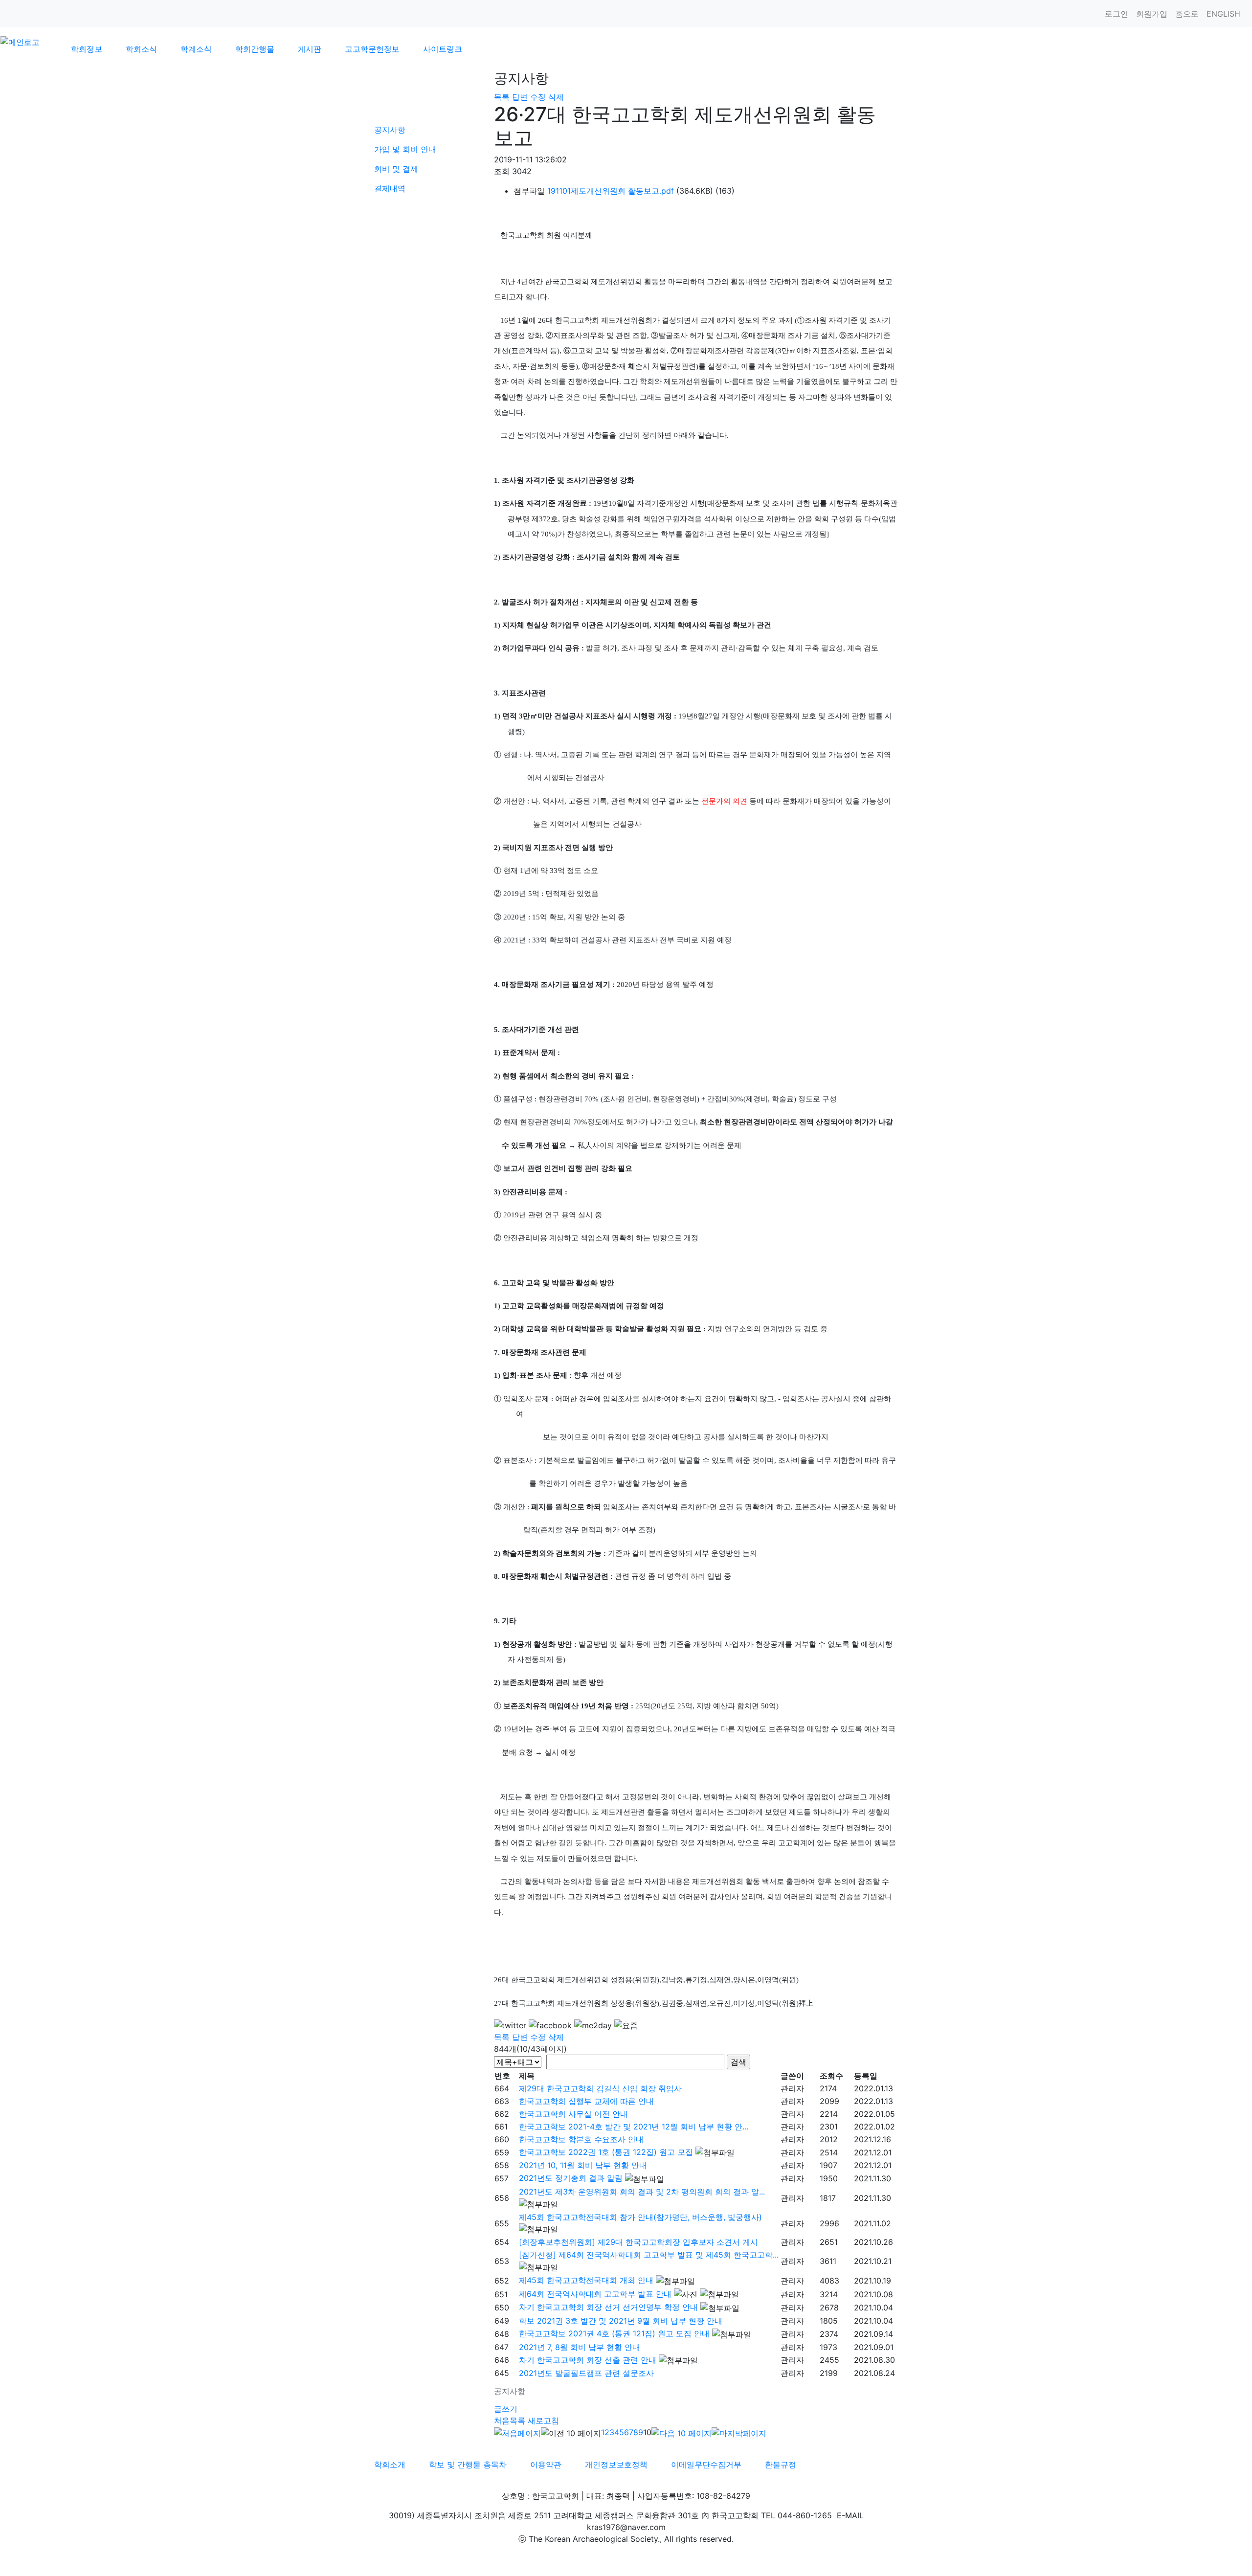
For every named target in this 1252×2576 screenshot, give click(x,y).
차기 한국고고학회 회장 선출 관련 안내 (588, 2360)
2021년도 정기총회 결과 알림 (571, 2178)
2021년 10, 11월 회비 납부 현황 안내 (583, 2165)
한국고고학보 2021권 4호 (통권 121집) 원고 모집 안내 (614, 2333)
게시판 (310, 49)
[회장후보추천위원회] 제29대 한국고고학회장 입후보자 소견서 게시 (638, 2242)
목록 (502, 97)
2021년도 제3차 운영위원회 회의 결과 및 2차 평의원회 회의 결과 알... (642, 2192)
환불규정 (781, 2464)
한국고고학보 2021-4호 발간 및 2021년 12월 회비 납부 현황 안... (634, 2127)
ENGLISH (1223, 14)
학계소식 (196, 49)
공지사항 (390, 130)
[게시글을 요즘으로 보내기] (626, 2025)
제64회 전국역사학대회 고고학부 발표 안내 (595, 2294)
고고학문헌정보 (372, 49)
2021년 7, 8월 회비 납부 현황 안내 (580, 2347)
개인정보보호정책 (616, 2464)
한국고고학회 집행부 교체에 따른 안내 (586, 2101)
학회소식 (141, 49)
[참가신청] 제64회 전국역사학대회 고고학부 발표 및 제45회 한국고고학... (649, 2255)
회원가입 (1152, 14)
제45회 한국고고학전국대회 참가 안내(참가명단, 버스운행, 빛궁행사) (640, 2217)
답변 (520, 97)
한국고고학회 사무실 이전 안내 (573, 2114)
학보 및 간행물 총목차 (468, 2464)
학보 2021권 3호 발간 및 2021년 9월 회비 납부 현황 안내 (621, 2321)
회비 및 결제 (396, 169)
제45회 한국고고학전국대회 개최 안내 (586, 2280)
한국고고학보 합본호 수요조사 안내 (581, 2139)
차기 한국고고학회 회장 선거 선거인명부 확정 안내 (608, 2307)
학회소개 (390, 2464)
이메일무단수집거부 (706, 2464)
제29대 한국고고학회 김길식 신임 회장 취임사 (600, 2088)
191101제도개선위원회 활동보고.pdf (611, 191)
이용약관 (546, 2464)
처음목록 (510, 2420)
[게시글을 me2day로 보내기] (593, 2025)
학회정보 (87, 49)
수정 (538, 97)
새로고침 (543, 2420)
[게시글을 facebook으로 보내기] (550, 2025)
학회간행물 (255, 49)
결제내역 (390, 188)
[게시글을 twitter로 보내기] (510, 2025)
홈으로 (1187, 14)
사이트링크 (443, 49)
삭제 (556, 97)
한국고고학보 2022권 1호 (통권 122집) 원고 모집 (606, 2152)
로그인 (1117, 14)
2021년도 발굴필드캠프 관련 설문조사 (586, 2373)
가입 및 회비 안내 (405, 149)
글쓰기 (506, 2409)
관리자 (792, 2088)
